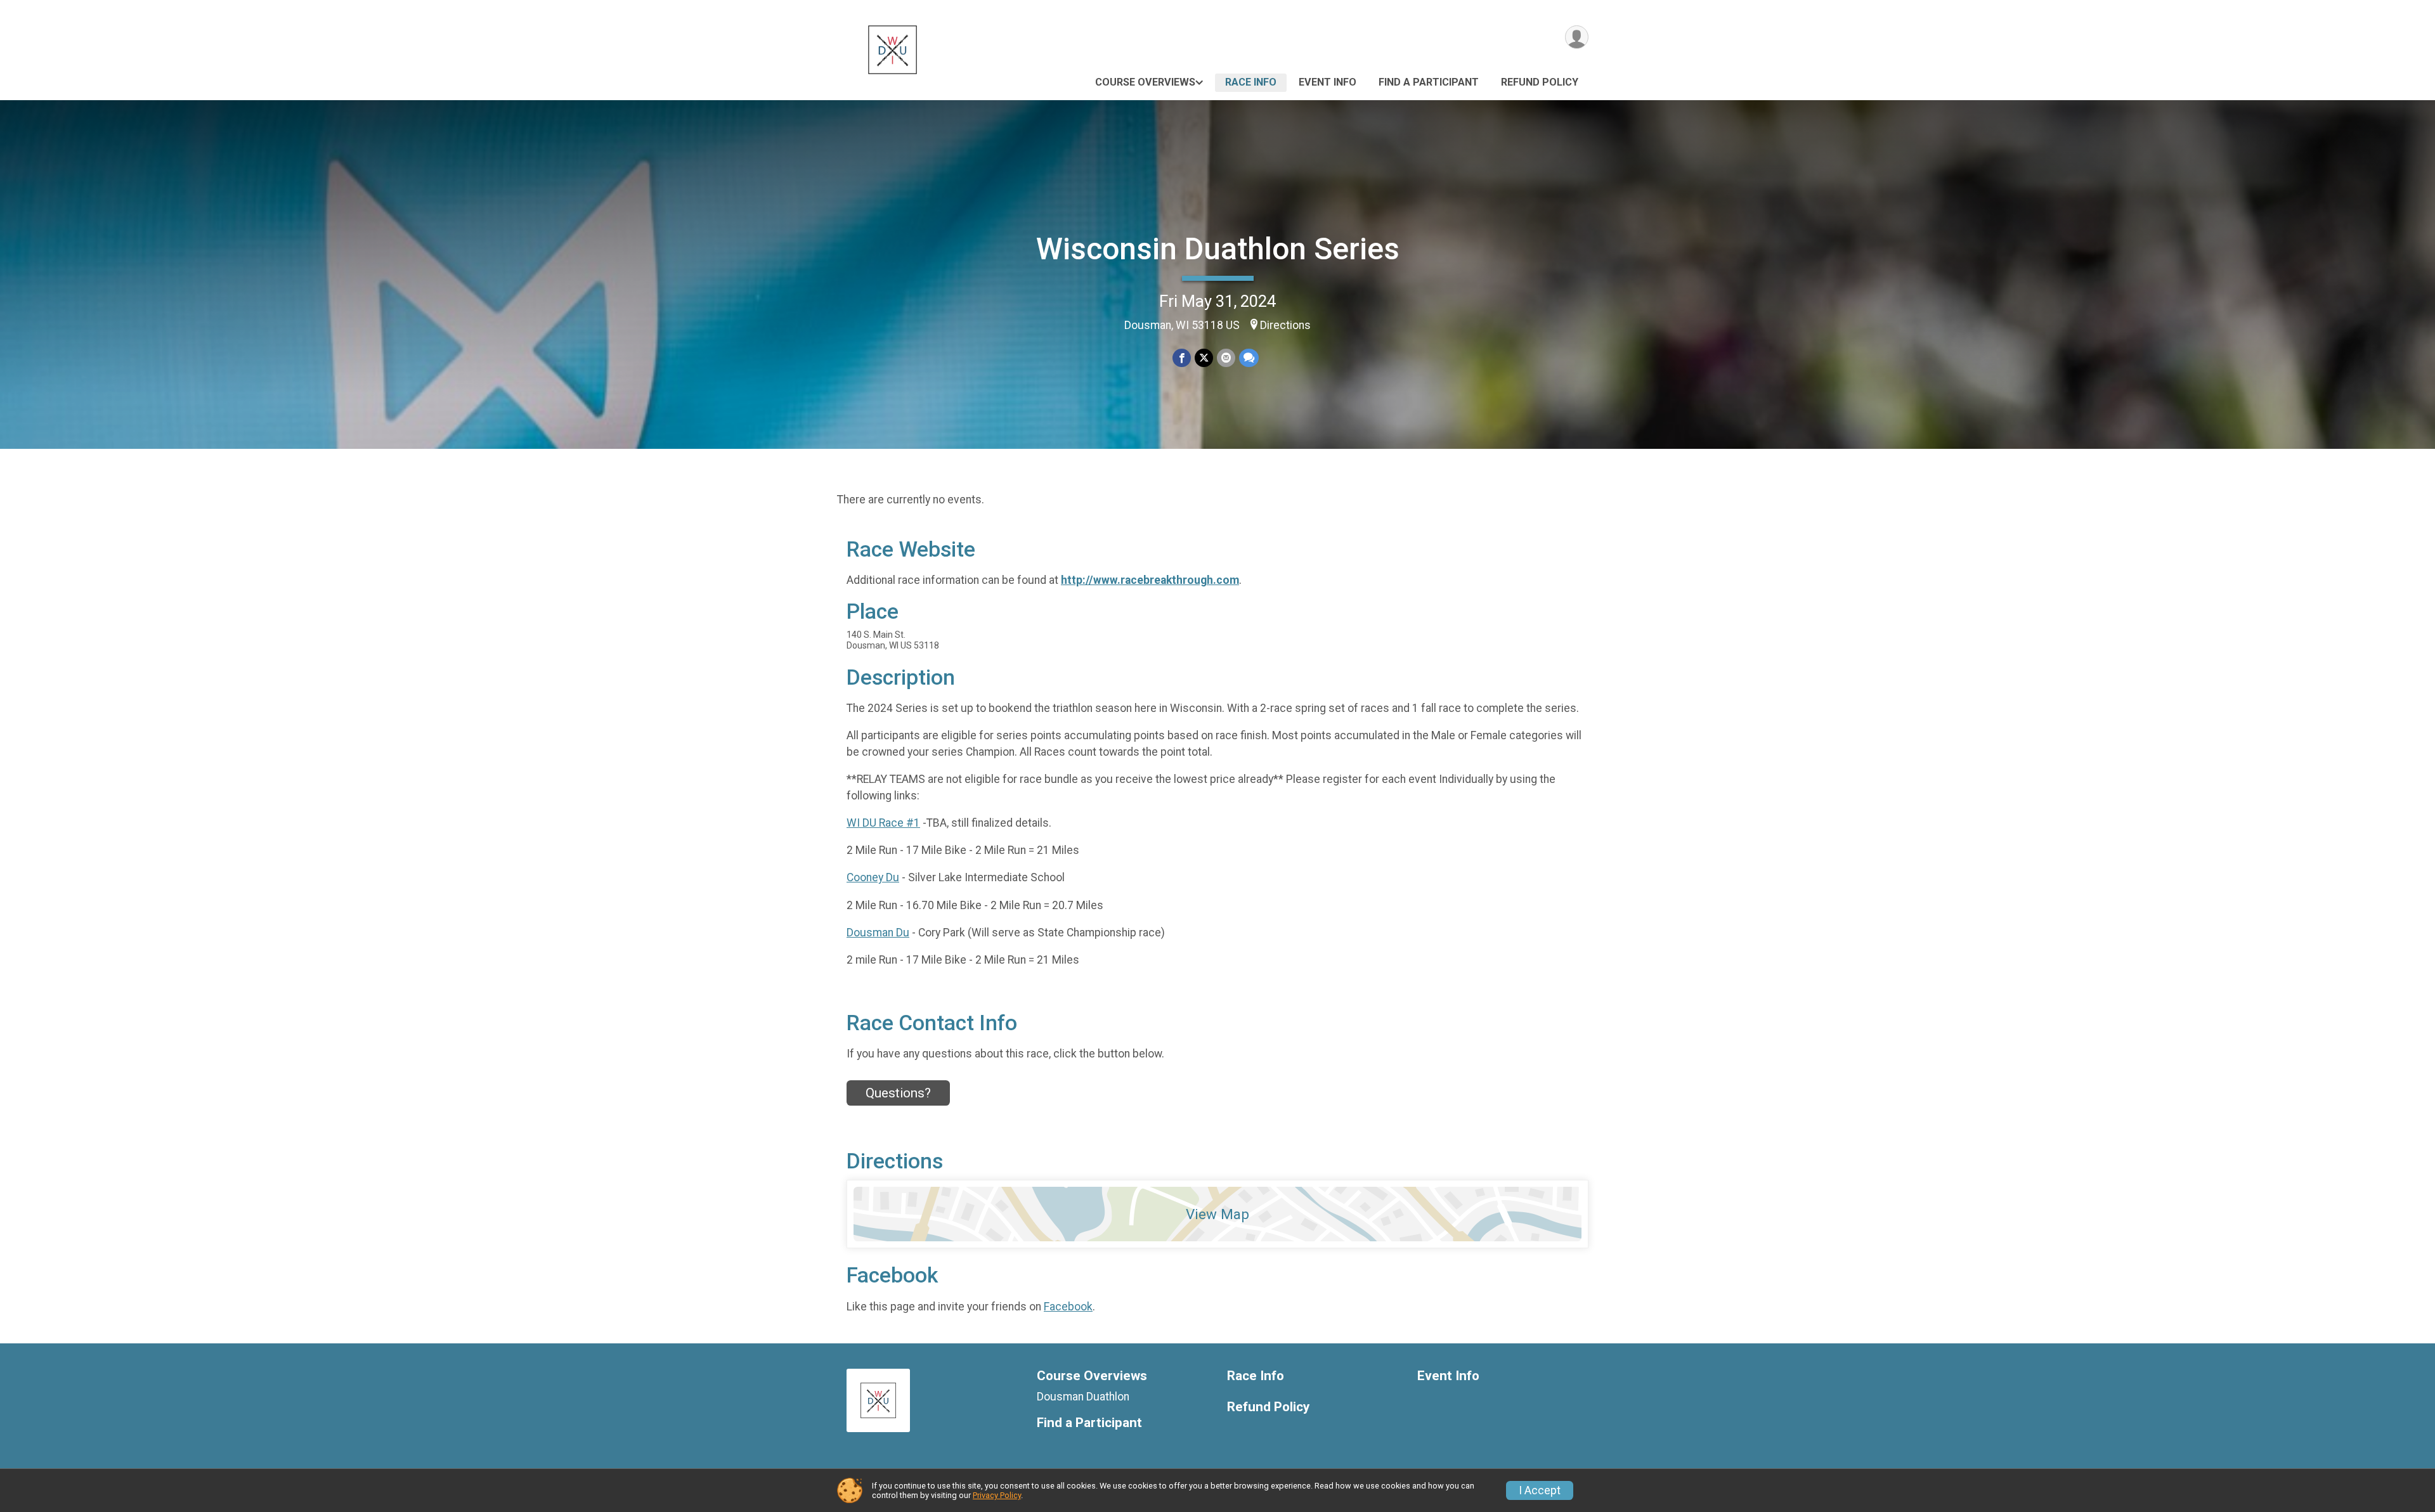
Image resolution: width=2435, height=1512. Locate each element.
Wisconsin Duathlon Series (1218, 249)
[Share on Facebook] (1182, 358)
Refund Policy (1540, 82)
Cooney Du (873, 877)
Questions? (898, 1093)
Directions (1285, 325)
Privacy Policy (997, 1495)
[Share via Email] (1226, 358)
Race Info (1251, 82)
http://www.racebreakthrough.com (1150, 580)
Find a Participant (1429, 82)
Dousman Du (878, 933)
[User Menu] (1577, 37)
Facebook (1068, 1307)
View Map (1217, 1214)
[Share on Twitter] (1204, 358)
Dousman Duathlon (1083, 1397)
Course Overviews (1145, 82)
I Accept (1540, 1490)
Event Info (1328, 82)
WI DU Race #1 (883, 823)
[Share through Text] (1249, 358)
